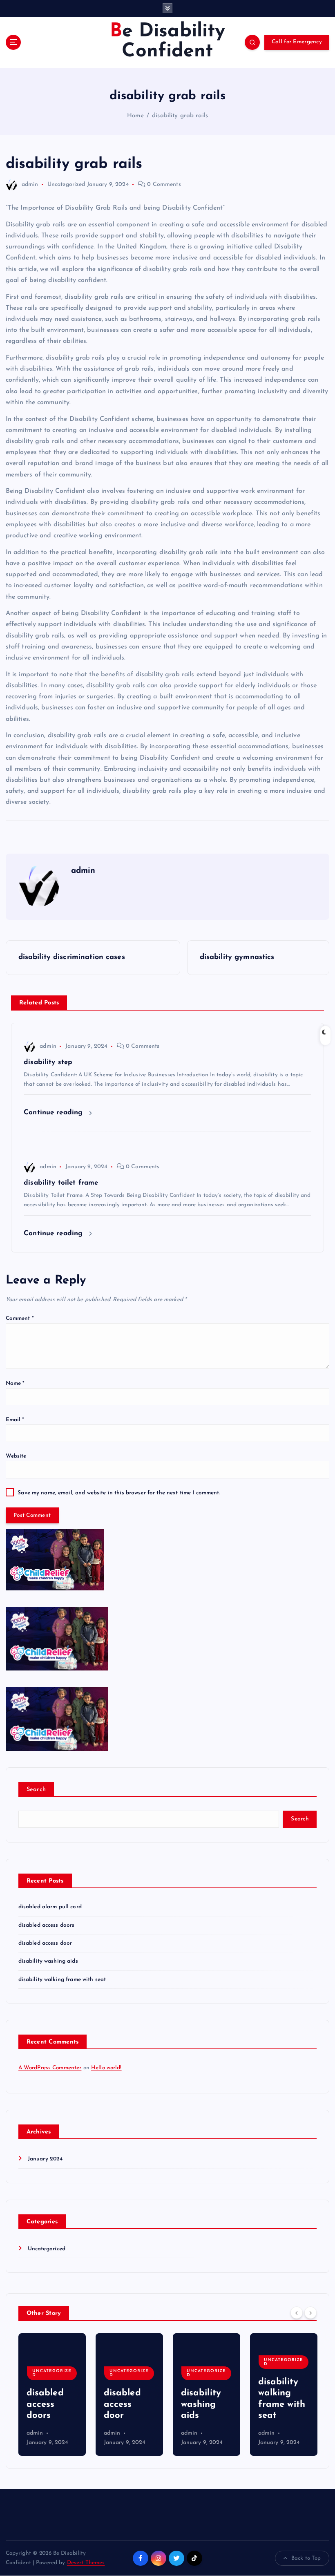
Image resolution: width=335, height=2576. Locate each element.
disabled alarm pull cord (50, 1907)
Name (15, 1383)
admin (30, 184)
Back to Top (306, 2558)
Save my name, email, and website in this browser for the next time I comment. (119, 1493)
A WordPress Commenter (50, 2068)
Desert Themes (86, 2563)
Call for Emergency (297, 42)
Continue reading (54, 1112)
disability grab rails (180, 116)
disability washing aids (48, 1961)
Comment (20, 1318)
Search (36, 1790)
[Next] (310, 2313)
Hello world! (106, 2068)
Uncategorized (66, 184)
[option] (52, 2395)
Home (136, 116)
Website (16, 1456)
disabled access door (45, 1943)
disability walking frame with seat (62, 1980)
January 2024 (45, 2159)
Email (15, 1420)
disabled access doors (47, 1925)
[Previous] (297, 2313)
